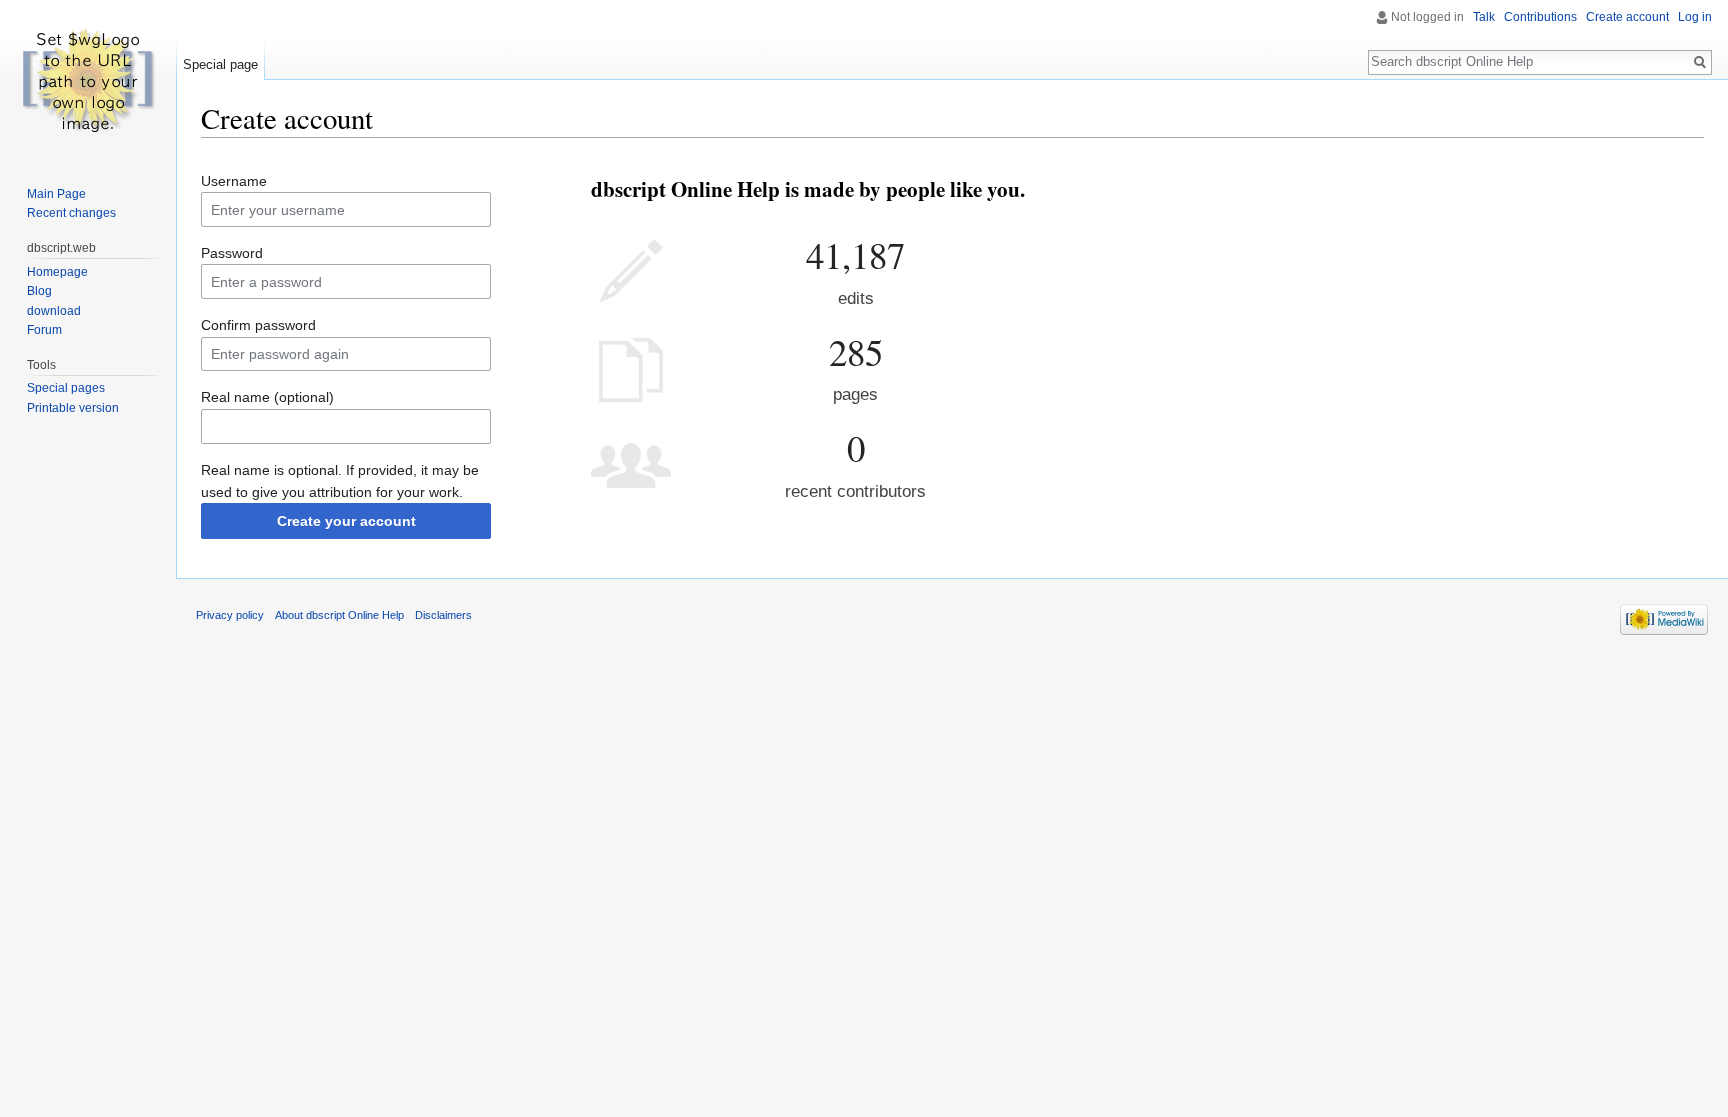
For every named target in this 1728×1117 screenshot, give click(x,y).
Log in (1695, 17)
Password (232, 253)
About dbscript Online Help (339, 615)
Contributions (1540, 17)
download (54, 311)
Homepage (57, 272)
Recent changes (71, 213)
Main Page (56, 194)
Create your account (346, 521)
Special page (220, 64)
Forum (44, 330)
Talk (1484, 17)
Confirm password (258, 325)
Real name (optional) (267, 397)
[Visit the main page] (88, 80)
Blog (39, 291)
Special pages (66, 388)
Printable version (73, 408)
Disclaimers (443, 615)
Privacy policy (230, 615)
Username (234, 181)
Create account (1627, 17)
